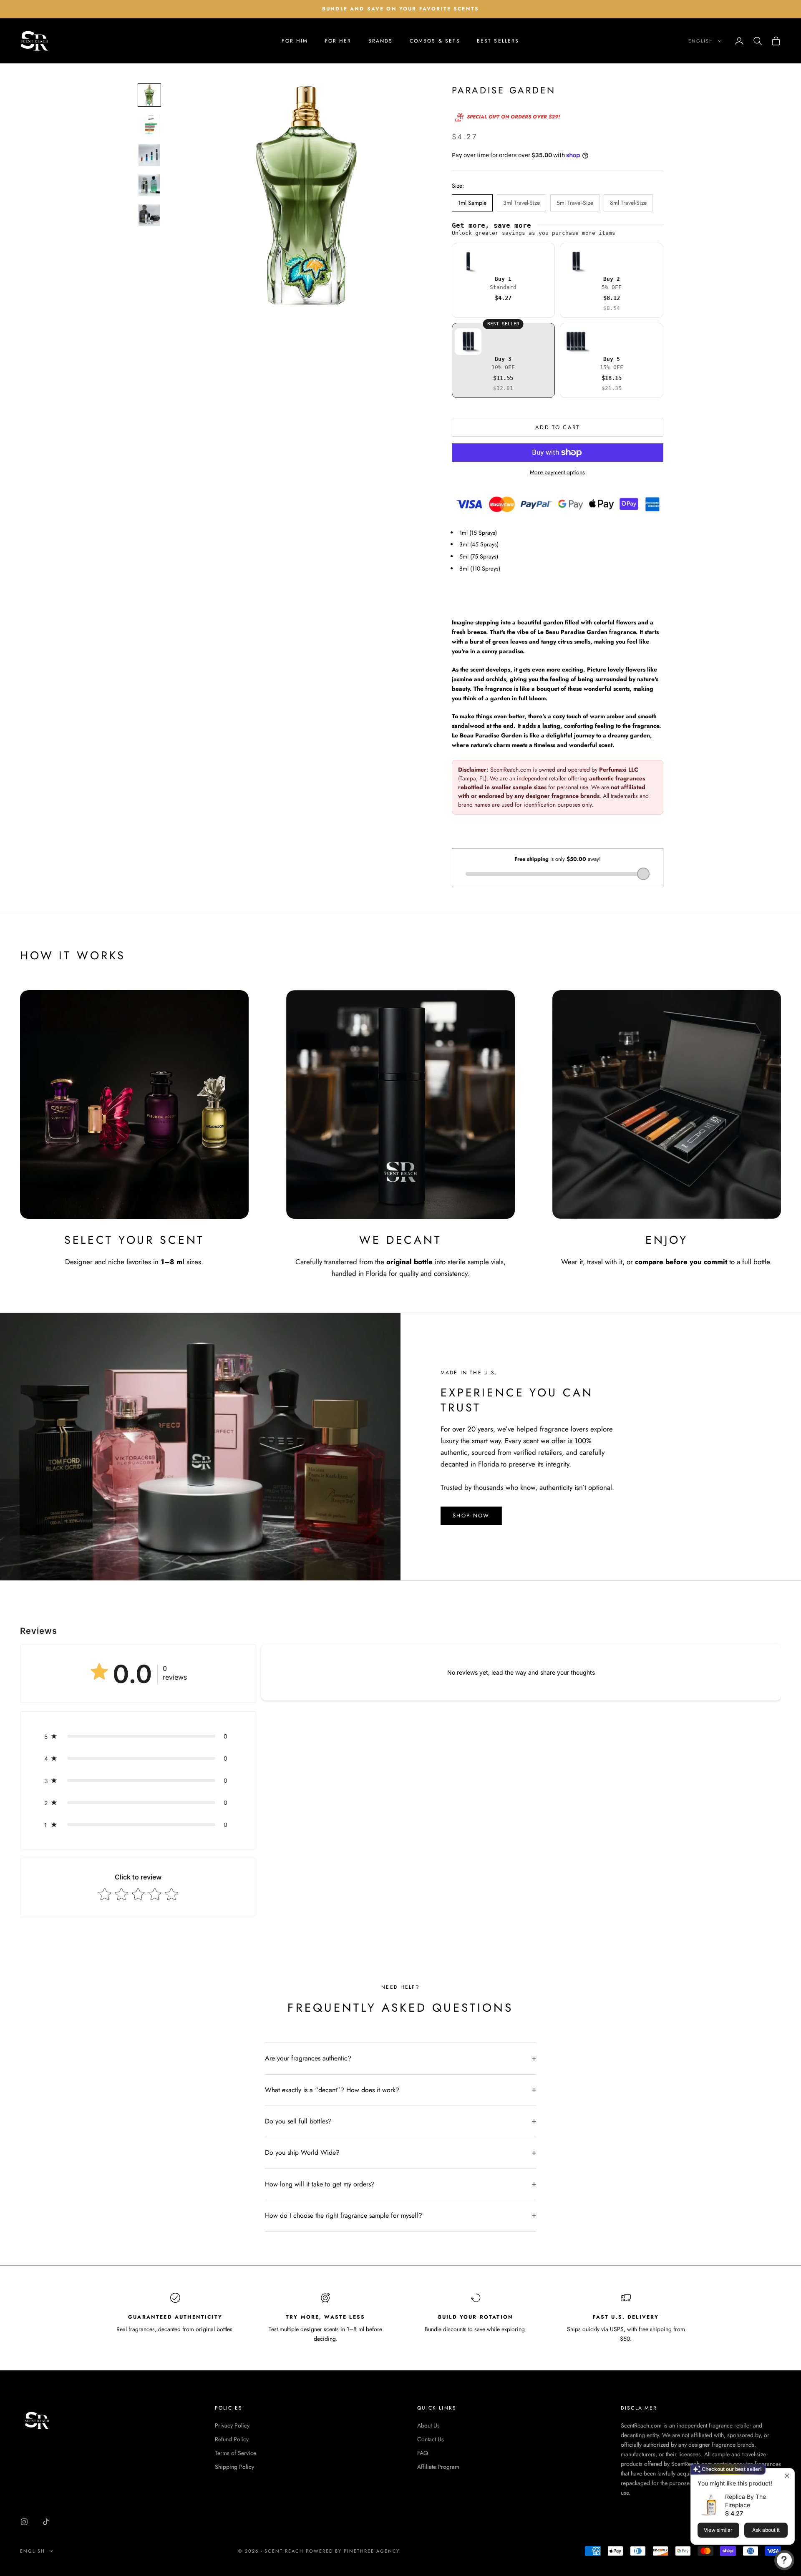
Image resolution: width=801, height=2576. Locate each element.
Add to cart (558, 427)
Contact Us (431, 2439)
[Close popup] (787, 2476)
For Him (295, 41)
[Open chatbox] (784, 2560)
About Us (428, 2425)
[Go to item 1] (149, 95)
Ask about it (766, 2530)
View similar (718, 2530)
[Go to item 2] (149, 125)
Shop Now (471, 1516)
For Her (338, 41)
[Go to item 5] (149, 215)
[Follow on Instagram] (24, 2522)
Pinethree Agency (372, 2551)
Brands (381, 41)
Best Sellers (498, 41)
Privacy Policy (232, 2425)
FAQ (423, 2453)
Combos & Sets (435, 41)
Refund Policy (232, 2439)
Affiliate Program (438, 2467)
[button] (138, 1736)
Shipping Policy (234, 2467)
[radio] (504, 280)
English (701, 41)
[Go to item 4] (149, 185)
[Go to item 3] (149, 155)
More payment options (557, 472)
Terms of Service (236, 2453)
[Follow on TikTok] (46, 2522)
